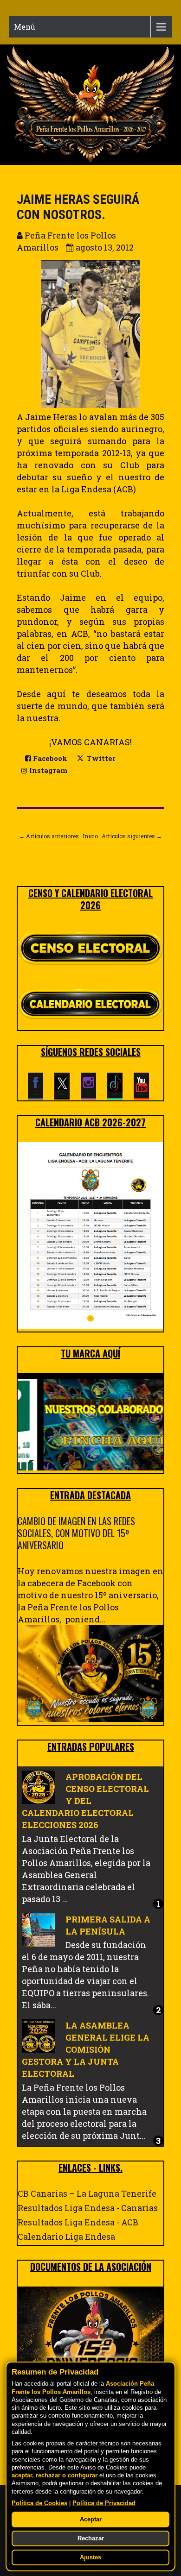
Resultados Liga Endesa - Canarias (88, 2208)
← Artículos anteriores (49, 836)
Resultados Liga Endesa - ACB (78, 2222)
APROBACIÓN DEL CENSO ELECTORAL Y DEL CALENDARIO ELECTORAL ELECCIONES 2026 (85, 1801)
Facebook (49, 758)
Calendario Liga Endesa (66, 2237)
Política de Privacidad (104, 2503)
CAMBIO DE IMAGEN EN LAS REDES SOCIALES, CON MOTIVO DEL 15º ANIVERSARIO (76, 1533)
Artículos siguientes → (132, 836)
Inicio (90, 836)
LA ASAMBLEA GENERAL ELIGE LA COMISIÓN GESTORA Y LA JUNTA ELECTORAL (86, 2049)
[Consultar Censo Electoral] (90, 949)
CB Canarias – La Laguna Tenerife (87, 2193)
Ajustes (90, 2557)
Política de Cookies (39, 2503)
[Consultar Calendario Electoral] (90, 1006)
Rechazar (91, 2538)
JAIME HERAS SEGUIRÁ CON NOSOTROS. (78, 207)
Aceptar (91, 2519)
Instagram (47, 770)
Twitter (100, 758)
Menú (25, 27)
